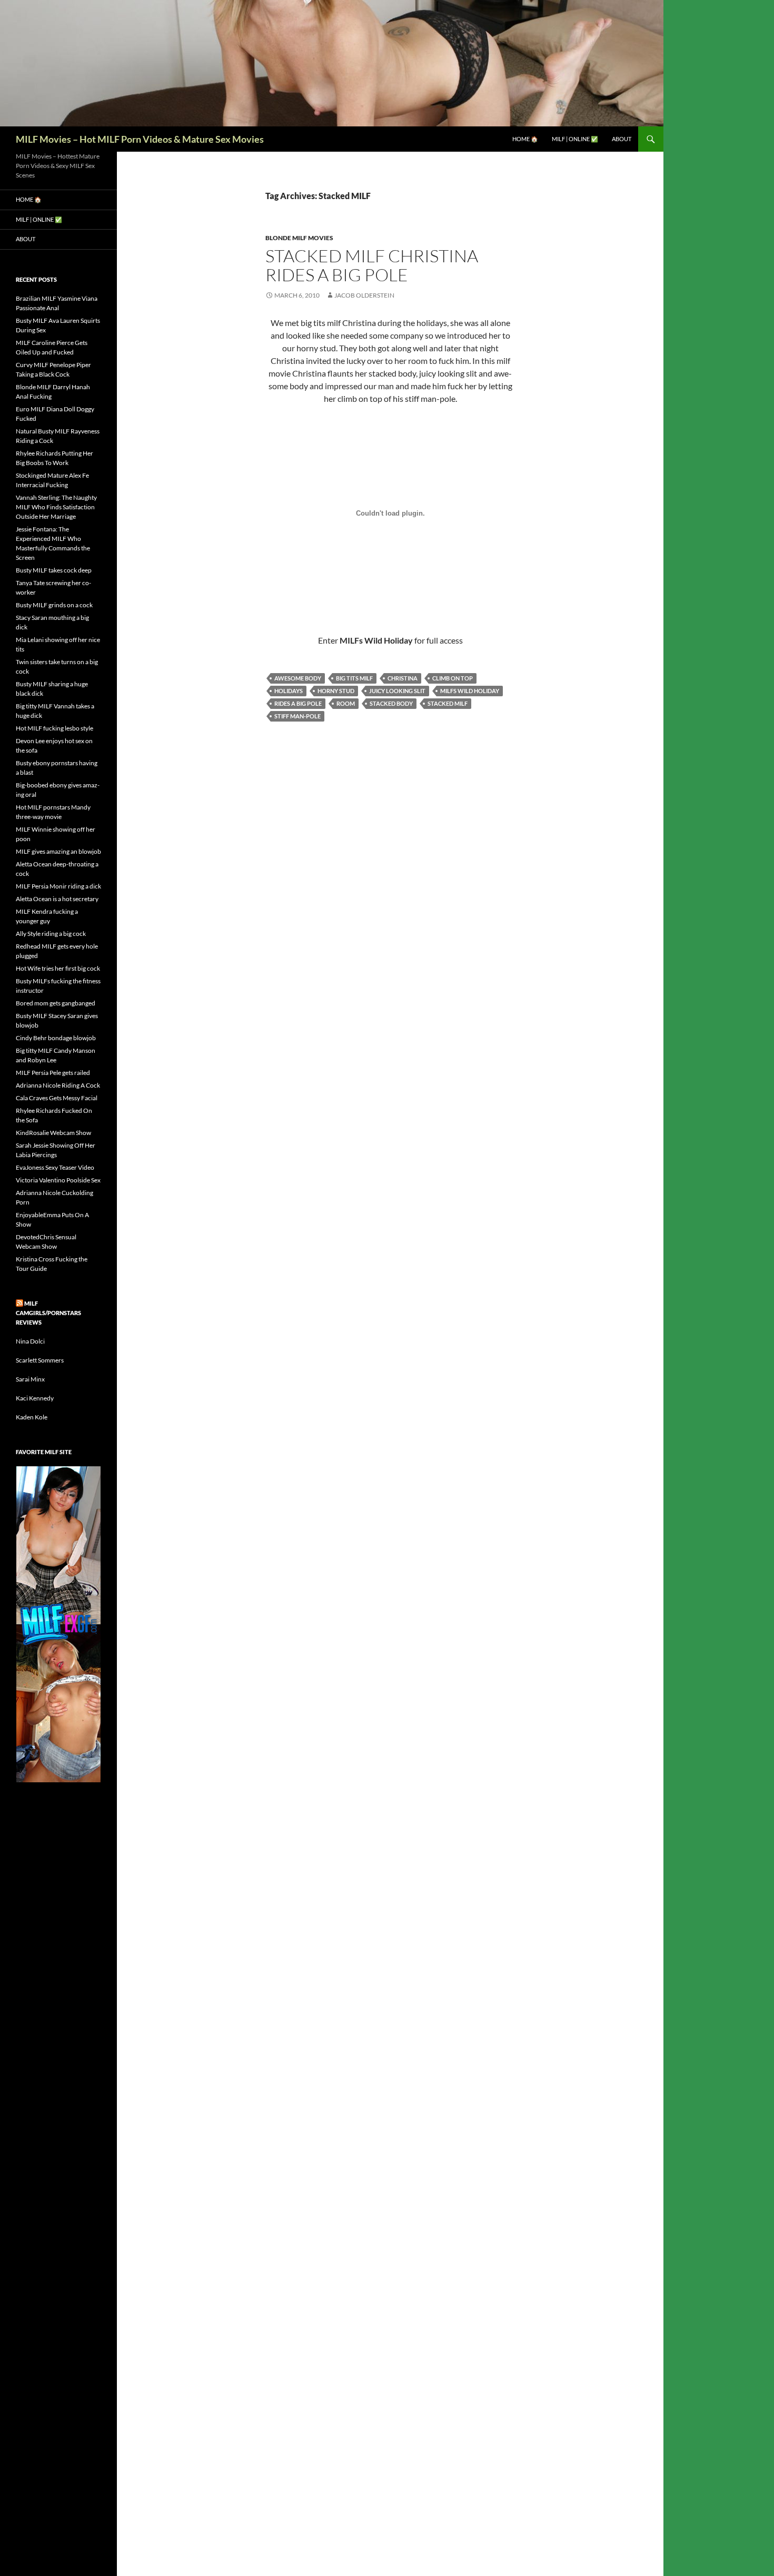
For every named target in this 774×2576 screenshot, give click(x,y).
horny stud (336, 691)
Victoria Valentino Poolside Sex (58, 1180)
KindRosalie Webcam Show (53, 1133)
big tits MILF (354, 678)
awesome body (298, 678)
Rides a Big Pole (298, 703)
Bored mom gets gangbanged (56, 1003)
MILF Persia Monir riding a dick (58, 886)
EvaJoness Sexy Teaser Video (55, 1167)
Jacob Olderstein (364, 295)
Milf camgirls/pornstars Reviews (48, 1313)
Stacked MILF (448, 703)
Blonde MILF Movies (299, 238)
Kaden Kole (32, 1417)
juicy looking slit (397, 691)
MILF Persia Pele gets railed (53, 1073)
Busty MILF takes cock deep (54, 570)
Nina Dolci (30, 1341)
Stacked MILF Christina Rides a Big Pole (372, 265)
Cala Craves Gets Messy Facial (57, 1098)
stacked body (391, 703)
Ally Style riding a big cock (51, 934)
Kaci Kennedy (35, 1398)
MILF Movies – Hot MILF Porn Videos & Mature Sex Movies (140, 139)
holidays (289, 691)
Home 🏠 (525, 139)
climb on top (453, 678)
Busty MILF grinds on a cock (54, 605)
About (622, 139)
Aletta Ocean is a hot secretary (57, 899)
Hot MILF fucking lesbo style (54, 728)
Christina (403, 678)
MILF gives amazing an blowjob (58, 851)
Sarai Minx (30, 1379)
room (346, 703)
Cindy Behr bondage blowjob (56, 1038)
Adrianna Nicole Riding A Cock (58, 1085)
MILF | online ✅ (575, 139)
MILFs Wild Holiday (470, 691)
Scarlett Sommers (40, 1360)
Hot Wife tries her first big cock (58, 968)
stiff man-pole (297, 716)
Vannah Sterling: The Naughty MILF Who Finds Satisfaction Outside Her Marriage (56, 507)
